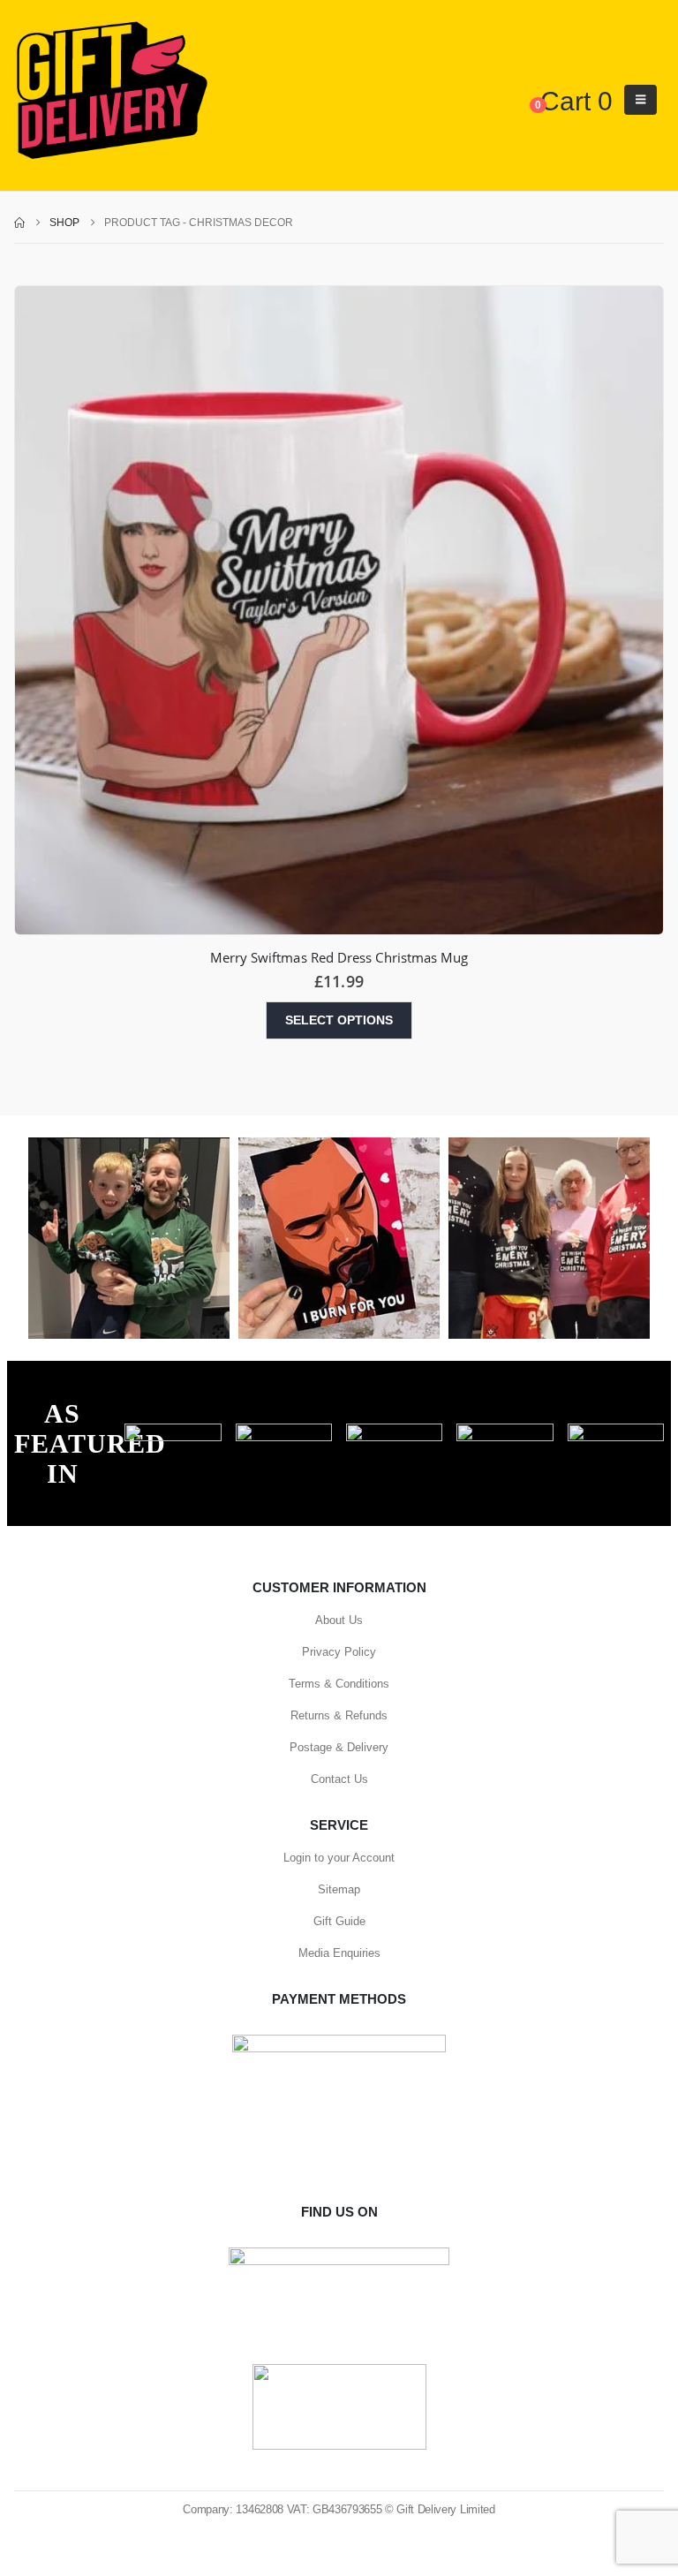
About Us (339, 1620)
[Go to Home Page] (19, 223)
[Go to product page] (339, 610)
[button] (640, 100)
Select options (339, 1020)
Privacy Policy (339, 1652)
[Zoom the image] (173, 1433)
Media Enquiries (339, 1953)
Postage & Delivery (339, 1747)
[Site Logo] (111, 91)
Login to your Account (339, 1858)
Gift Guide (339, 1921)
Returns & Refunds (339, 1715)
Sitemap (339, 1889)
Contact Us (339, 1779)
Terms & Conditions (339, 1684)
